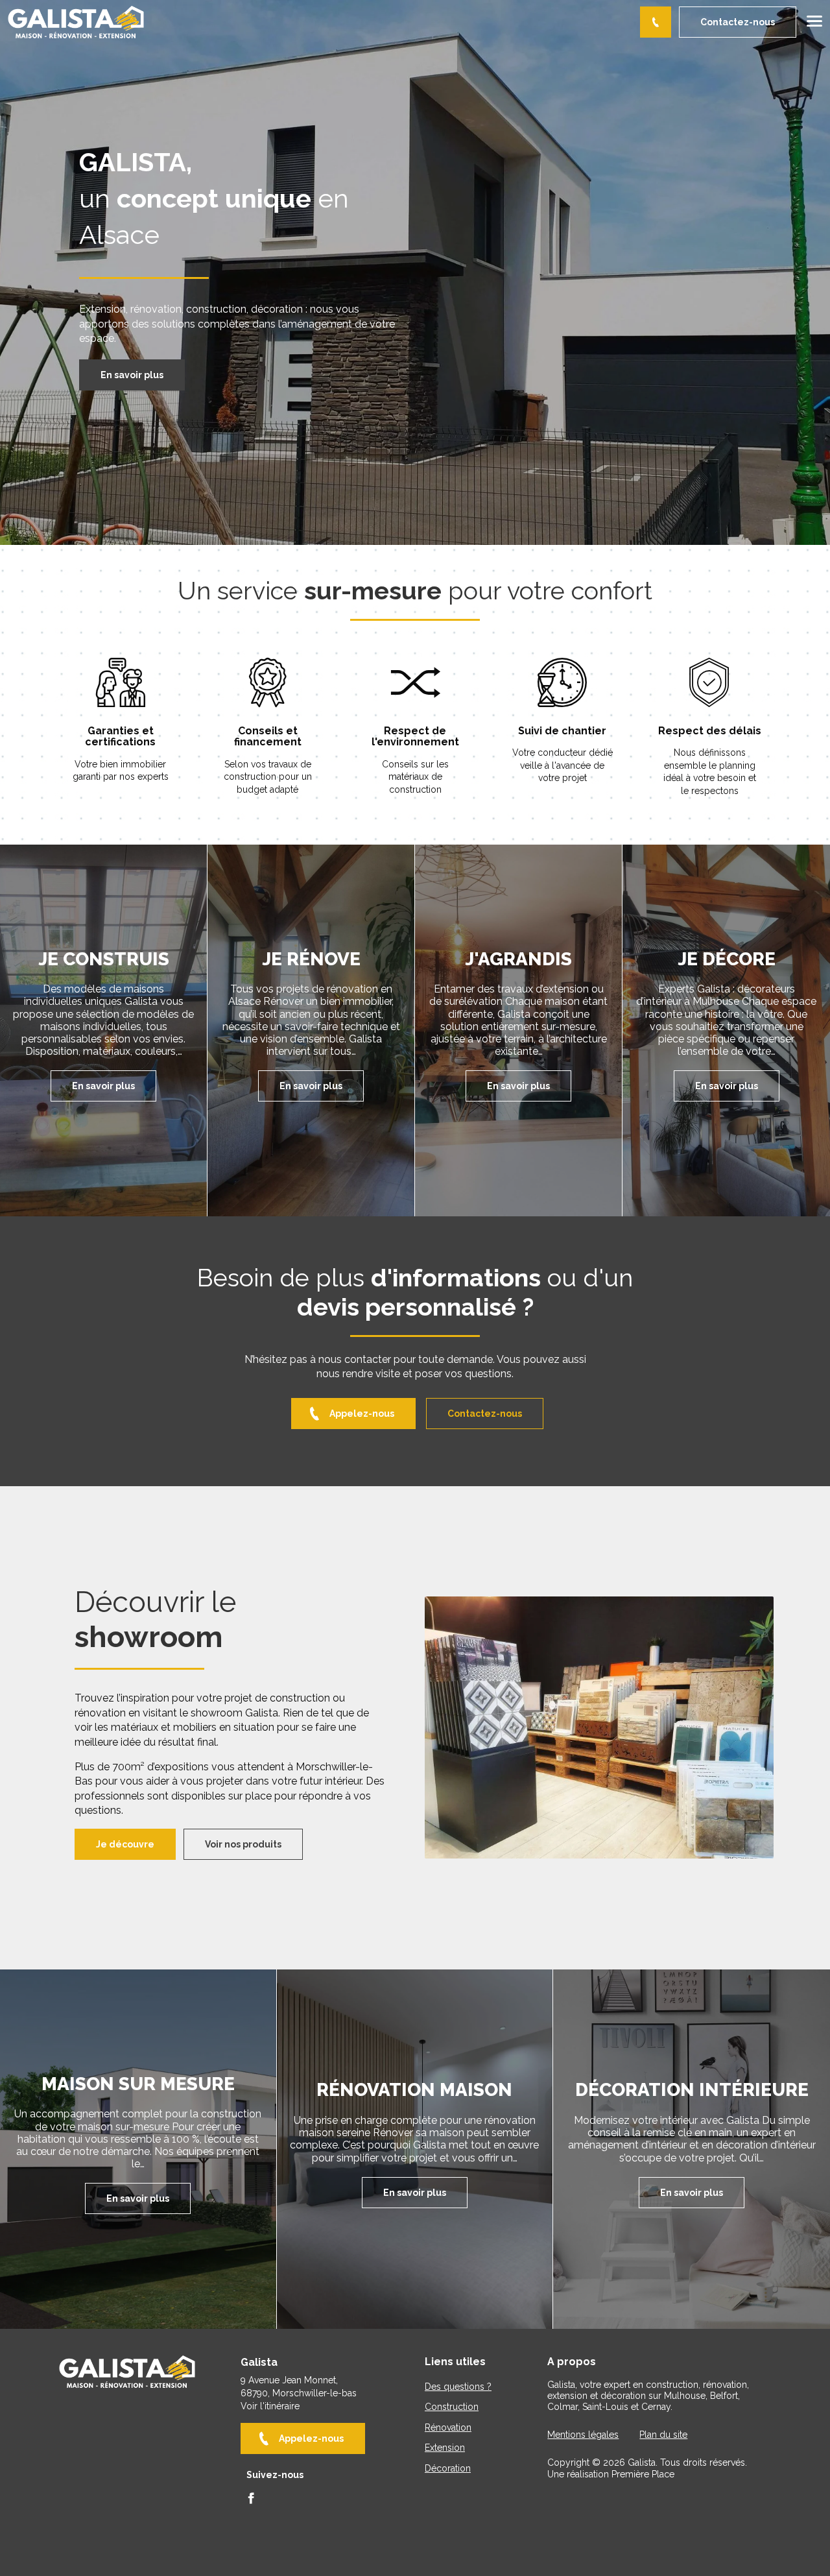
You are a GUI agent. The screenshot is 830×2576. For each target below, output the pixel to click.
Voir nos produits (243, 1844)
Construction (452, 2407)
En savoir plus (132, 375)
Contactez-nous (738, 22)
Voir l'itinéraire (270, 2406)
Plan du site (663, 2435)
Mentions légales (583, 2435)
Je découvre (125, 1844)
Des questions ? (458, 2387)
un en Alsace (214, 198)
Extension (445, 2448)
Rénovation (448, 2428)
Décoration (448, 2469)
